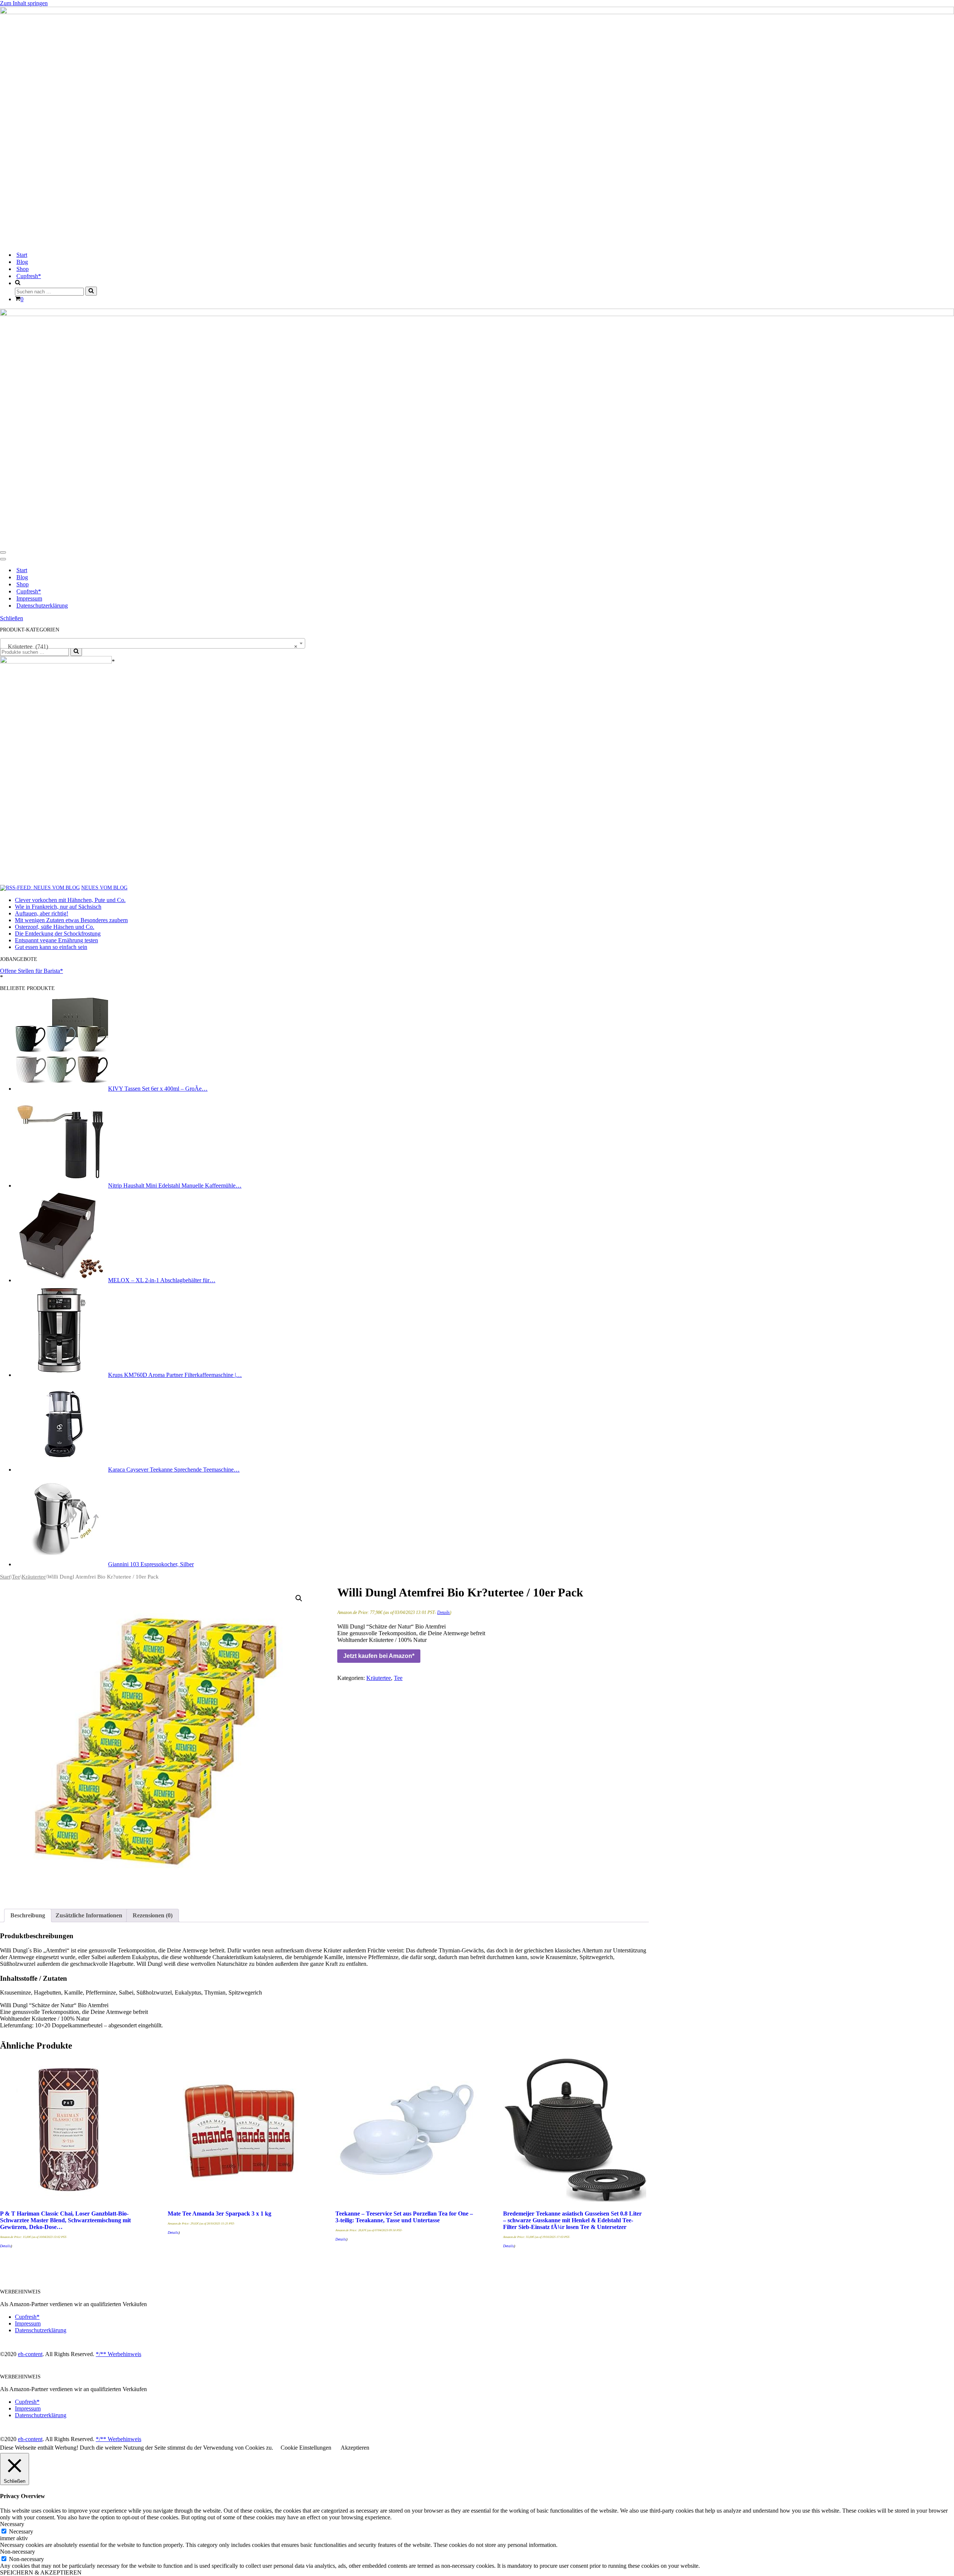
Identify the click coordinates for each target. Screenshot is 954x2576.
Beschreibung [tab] (28, 1915)
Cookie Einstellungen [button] (306, 2448)
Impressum (29, 598)
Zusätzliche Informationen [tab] (89, 1915)
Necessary (21, 2531)
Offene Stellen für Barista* (31, 971)
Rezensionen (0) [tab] (153, 1915)
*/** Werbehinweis (119, 2354)
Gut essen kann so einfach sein (51, 947)
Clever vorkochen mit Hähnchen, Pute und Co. (70, 900)
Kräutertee (34, 1577)
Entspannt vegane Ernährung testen (56, 940)
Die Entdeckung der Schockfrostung (58, 934)
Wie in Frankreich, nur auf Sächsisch (58, 907)
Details (443, 1612)
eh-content (30, 2354)
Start (22, 255)
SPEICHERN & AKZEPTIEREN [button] (41, 2572)
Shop (23, 269)
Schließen (12, 618)
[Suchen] (91, 291)
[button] (299, 1598)
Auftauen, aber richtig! (42, 913)
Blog (22, 262)
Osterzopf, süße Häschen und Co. (55, 927)
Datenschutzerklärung (42, 606)
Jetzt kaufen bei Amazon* (379, 1656)
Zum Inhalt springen (24, 3)
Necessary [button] (12, 2524)
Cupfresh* (29, 276)
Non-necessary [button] (18, 2552)
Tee (16, 1577)
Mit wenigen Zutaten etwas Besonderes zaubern (71, 920)
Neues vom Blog (104, 888)
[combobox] (153, 643)
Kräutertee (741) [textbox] (150, 647)
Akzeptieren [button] (355, 2448)
